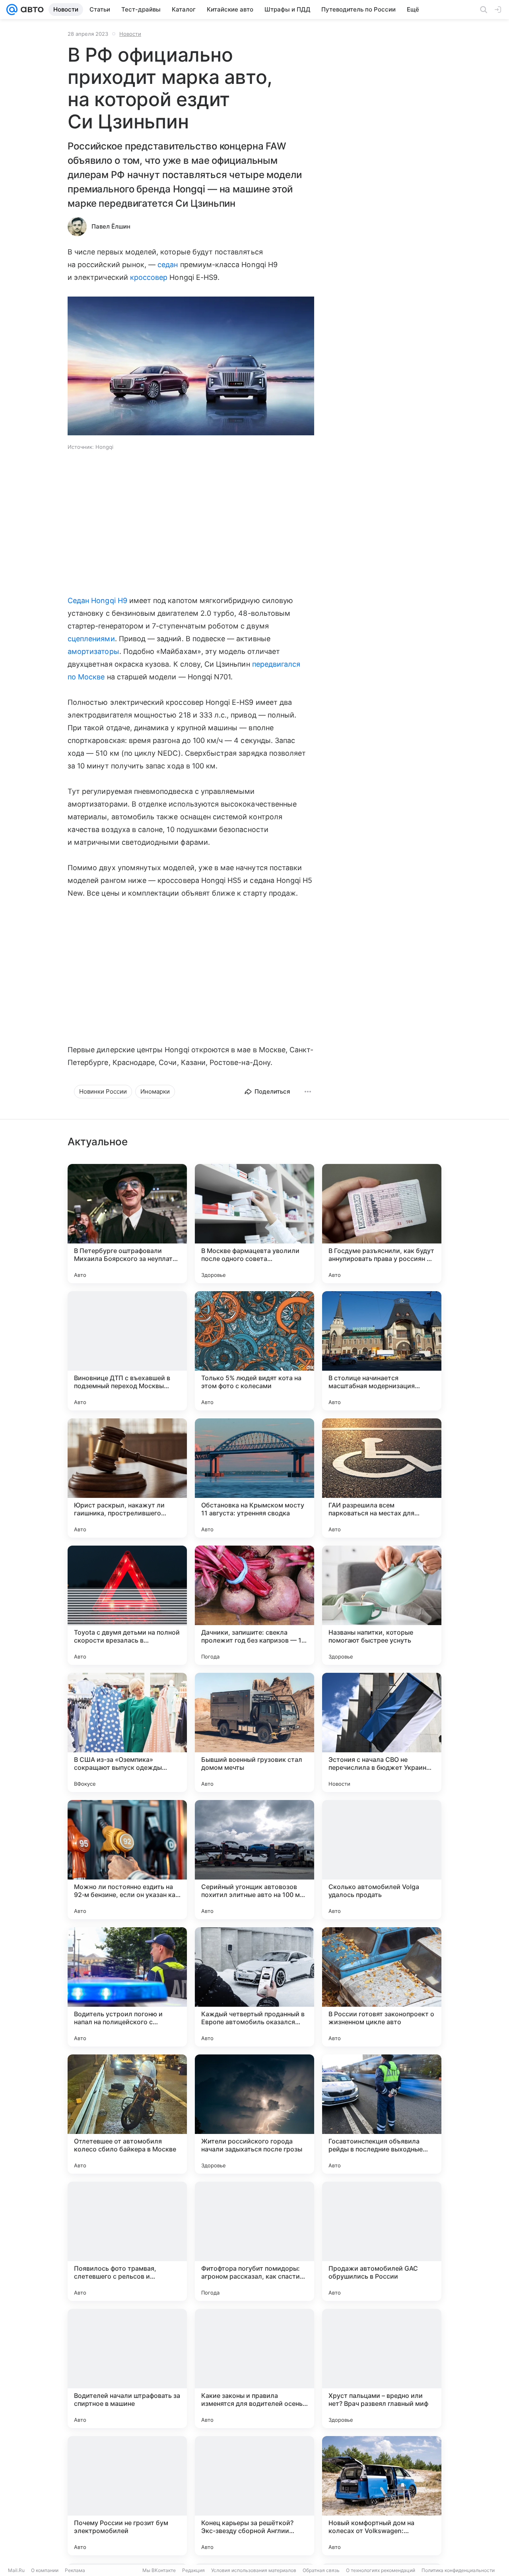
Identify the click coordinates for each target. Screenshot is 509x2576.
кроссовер (149, 277)
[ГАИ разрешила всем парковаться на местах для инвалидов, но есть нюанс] (382, 1478)
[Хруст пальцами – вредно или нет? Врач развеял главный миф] (382, 2368)
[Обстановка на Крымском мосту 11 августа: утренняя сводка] (254, 1478)
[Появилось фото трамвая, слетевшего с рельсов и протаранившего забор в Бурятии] (127, 2241)
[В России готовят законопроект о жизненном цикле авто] (382, 1987)
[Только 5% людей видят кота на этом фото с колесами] (254, 1351)
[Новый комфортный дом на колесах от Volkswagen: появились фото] (382, 2496)
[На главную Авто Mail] (31, 10)
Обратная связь (321, 2570)
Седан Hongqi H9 (97, 600)
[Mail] (12, 10)
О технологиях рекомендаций (381, 2570)
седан (168, 265)
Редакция (193, 2570)
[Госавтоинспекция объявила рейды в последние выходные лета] (382, 2114)
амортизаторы (93, 651)
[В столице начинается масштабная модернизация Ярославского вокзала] (382, 1351)
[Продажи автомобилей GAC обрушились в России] (382, 2241)
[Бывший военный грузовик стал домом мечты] (254, 1732)
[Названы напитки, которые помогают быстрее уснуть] (382, 1605)
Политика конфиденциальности (458, 2570)
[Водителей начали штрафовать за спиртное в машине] (127, 2368)
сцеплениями (91, 639)
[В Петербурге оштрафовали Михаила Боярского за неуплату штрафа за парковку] (127, 1224)
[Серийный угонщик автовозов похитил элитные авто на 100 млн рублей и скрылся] (254, 1860)
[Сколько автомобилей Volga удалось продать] (382, 1860)
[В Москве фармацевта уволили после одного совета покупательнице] (254, 1224)
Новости (130, 34)
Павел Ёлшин (111, 226)
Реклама (75, 2570)
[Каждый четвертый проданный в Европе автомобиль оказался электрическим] (254, 1987)
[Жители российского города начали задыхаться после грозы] (254, 2114)
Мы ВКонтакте (159, 2570)
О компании (45, 2570)
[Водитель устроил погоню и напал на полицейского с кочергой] (127, 1987)
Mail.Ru (16, 2570)
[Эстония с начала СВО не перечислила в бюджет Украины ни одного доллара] (382, 1732)
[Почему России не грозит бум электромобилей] (127, 2496)
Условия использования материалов (254, 2570)
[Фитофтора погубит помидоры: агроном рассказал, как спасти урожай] (254, 2241)
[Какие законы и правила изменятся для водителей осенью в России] (254, 2368)
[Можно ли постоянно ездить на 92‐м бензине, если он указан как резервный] (127, 1860)
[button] (191, 367)
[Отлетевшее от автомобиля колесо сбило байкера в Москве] (127, 2114)
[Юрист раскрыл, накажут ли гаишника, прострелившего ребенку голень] (127, 1478)
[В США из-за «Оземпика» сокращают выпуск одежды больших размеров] (127, 1732)
